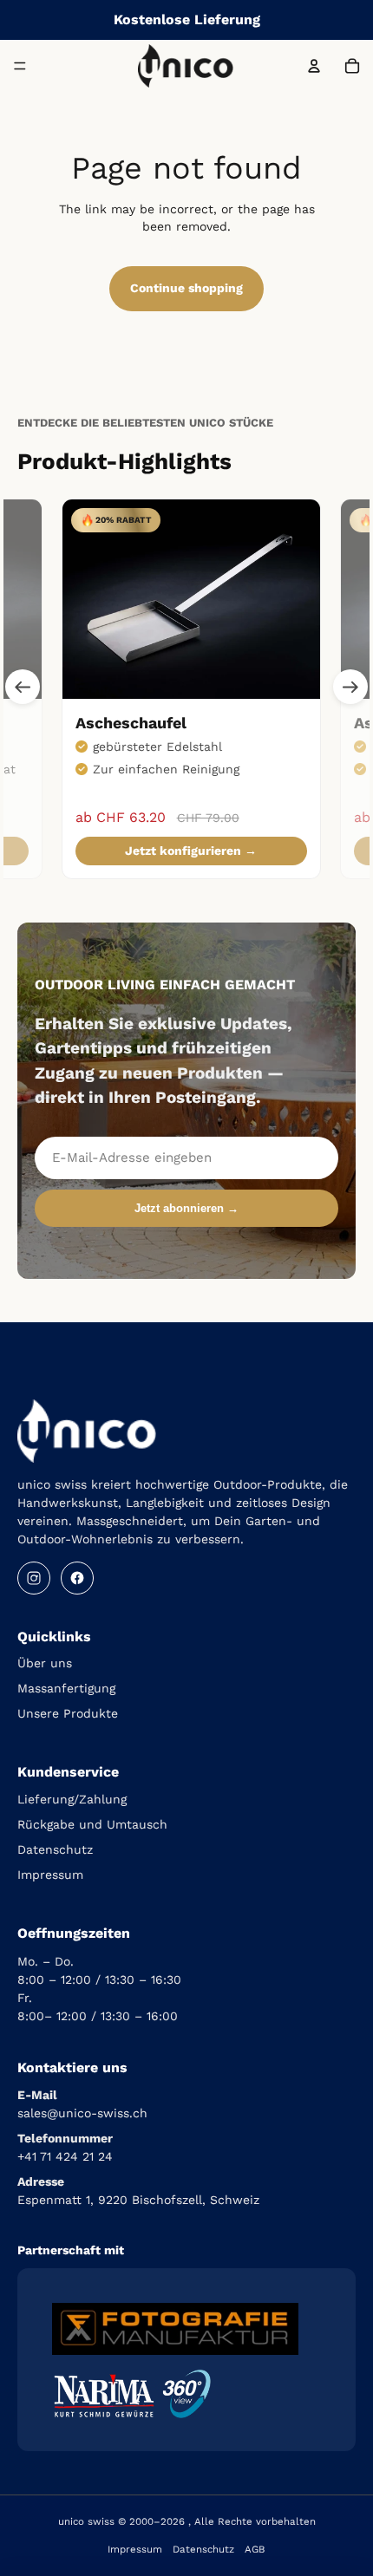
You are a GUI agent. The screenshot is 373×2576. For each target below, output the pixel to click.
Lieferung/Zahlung (72, 1799)
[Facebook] (77, 1578)
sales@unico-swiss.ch (82, 2113)
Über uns (45, 1663)
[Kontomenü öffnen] (314, 66)
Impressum (50, 1875)
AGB (255, 2549)
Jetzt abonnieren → (186, 1208)
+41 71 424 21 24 (65, 2156)
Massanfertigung (66, 1688)
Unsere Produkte (68, 1713)
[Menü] (20, 66)
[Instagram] (34, 1578)
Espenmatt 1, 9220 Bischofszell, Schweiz (138, 2200)
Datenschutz (55, 1849)
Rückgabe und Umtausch (92, 1824)
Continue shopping (186, 288)
